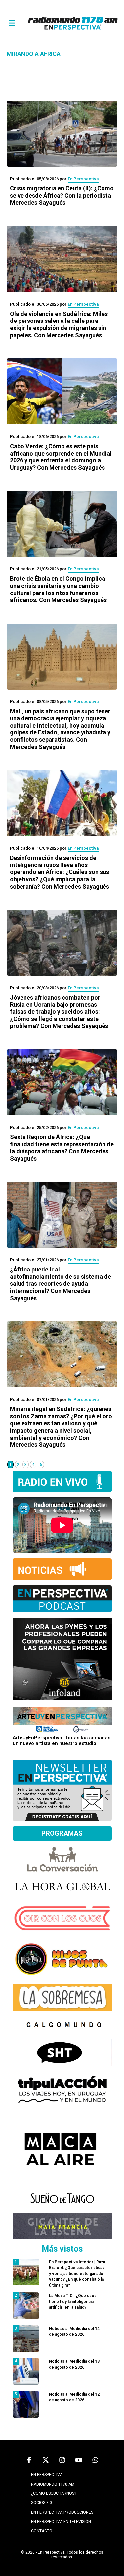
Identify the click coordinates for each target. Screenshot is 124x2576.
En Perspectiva (83, 179)
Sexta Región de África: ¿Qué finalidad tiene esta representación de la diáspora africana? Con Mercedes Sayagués (62, 1148)
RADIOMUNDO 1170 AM (53, 2484)
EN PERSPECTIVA (47, 2475)
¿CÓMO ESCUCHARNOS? (54, 2493)
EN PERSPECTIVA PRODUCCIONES (62, 2512)
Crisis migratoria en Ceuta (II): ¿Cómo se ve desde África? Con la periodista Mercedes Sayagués (62, 195)
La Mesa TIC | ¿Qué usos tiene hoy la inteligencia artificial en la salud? (73, 2302)
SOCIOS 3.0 (41, 2503)
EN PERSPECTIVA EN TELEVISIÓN (61, 2522)
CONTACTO (42, 2531)
